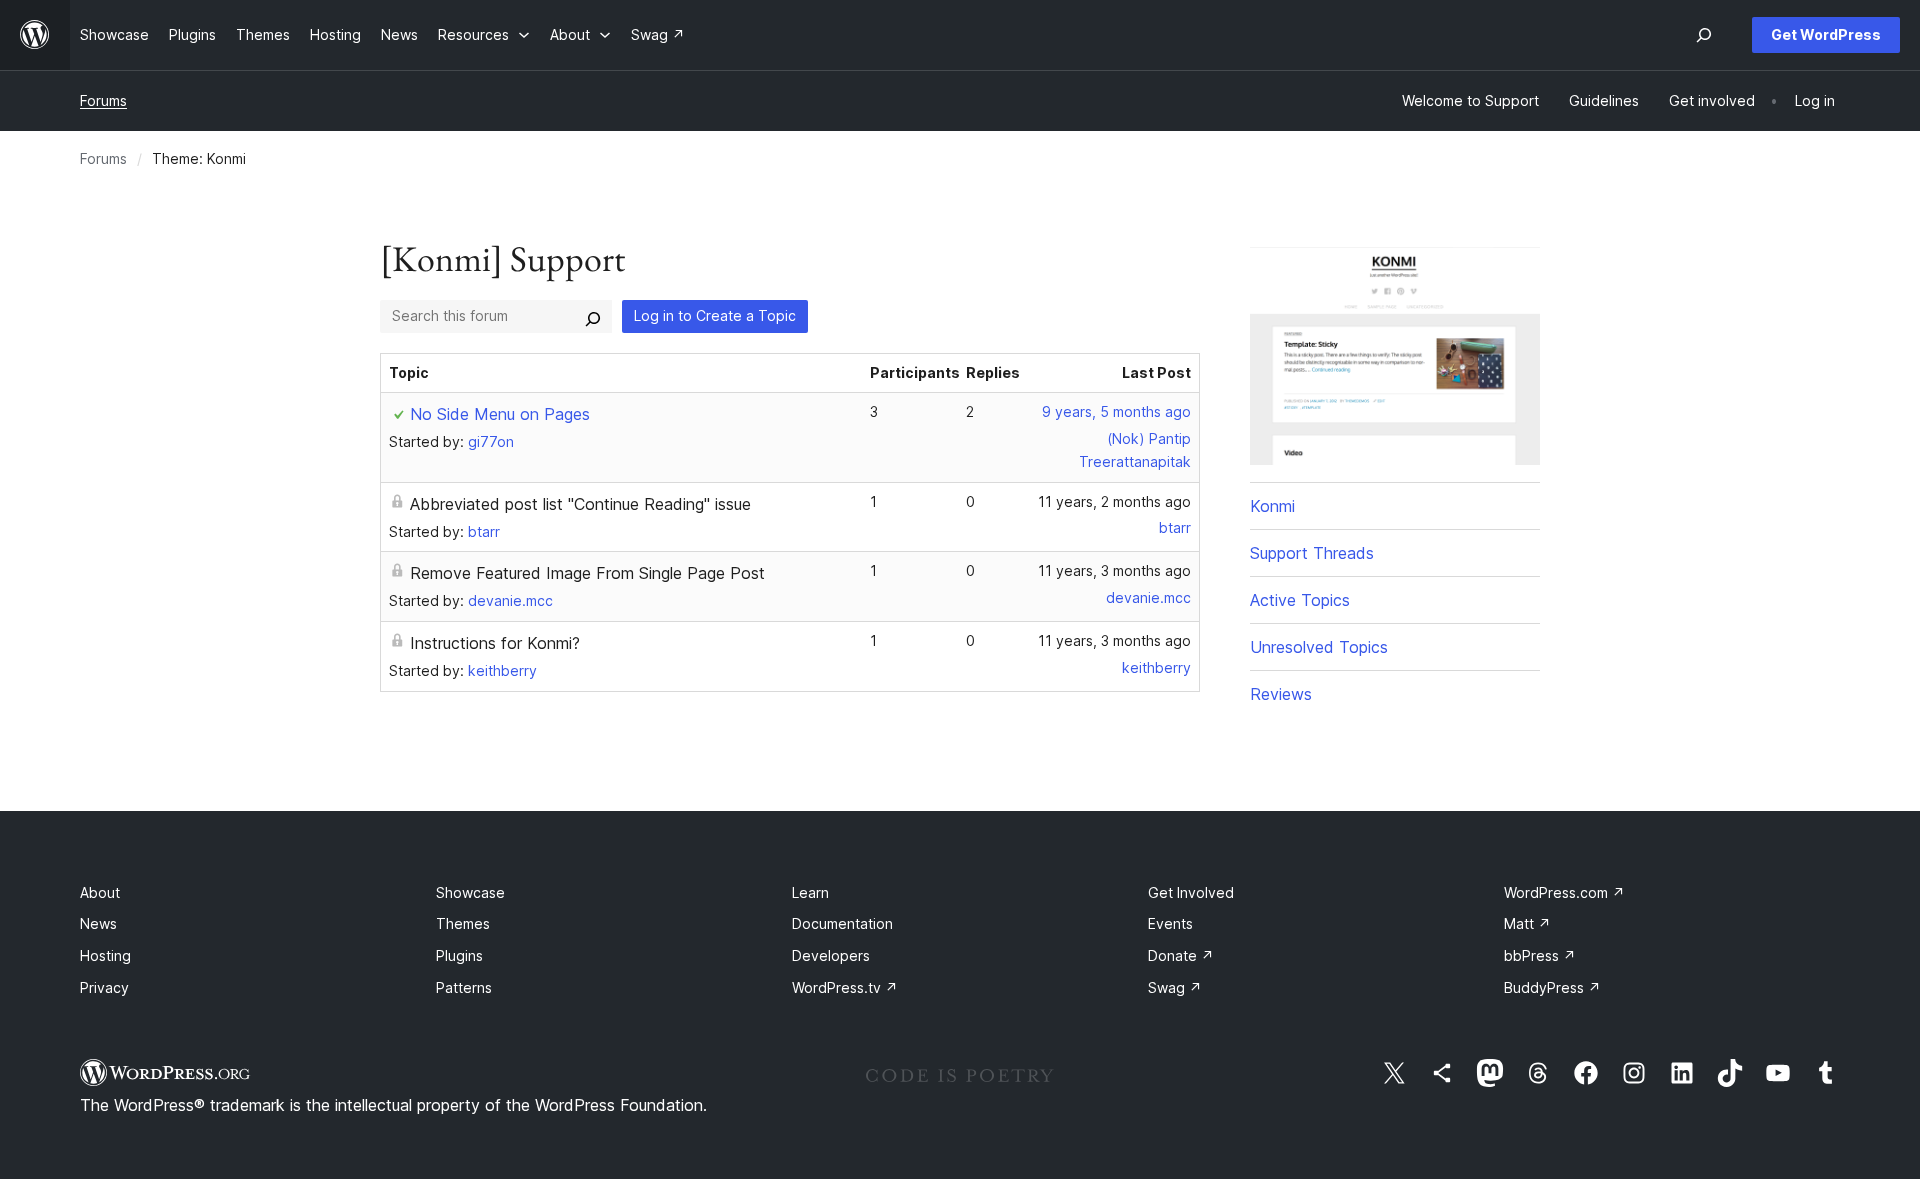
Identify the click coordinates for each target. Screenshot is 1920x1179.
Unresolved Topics (1319, 647)
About (100, 892)
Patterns (464, 987)
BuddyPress (1552, 987)
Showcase (470, 892)
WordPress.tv (845, 987)
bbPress (1540, 955)
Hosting (105, 955)
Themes (463, 923)
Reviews (1281, 694)
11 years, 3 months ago (1114, 570)
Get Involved (1191, 892)
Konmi (1272, 506)
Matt (1527, 923)
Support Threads (1312, 553)
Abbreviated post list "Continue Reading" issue (580, 504)
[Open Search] (1704, 35)
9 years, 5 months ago (1116, 411)
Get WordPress (1826, 34)
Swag (1175, 987)
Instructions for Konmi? (495, 643)
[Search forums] (593, 316)
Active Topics (1300, 600)
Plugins (459, 955)
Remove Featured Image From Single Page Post (587, 573)
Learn (810, 892)
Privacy (104, 987)
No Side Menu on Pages (500, 414)
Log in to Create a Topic (715, 315)
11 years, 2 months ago (1114, 501)
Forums (103, 100)
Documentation (842, 923)
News (98, 923)
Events (1170, 923)
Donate (1181, 955)
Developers (831, 955)
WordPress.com (1564, 892)
